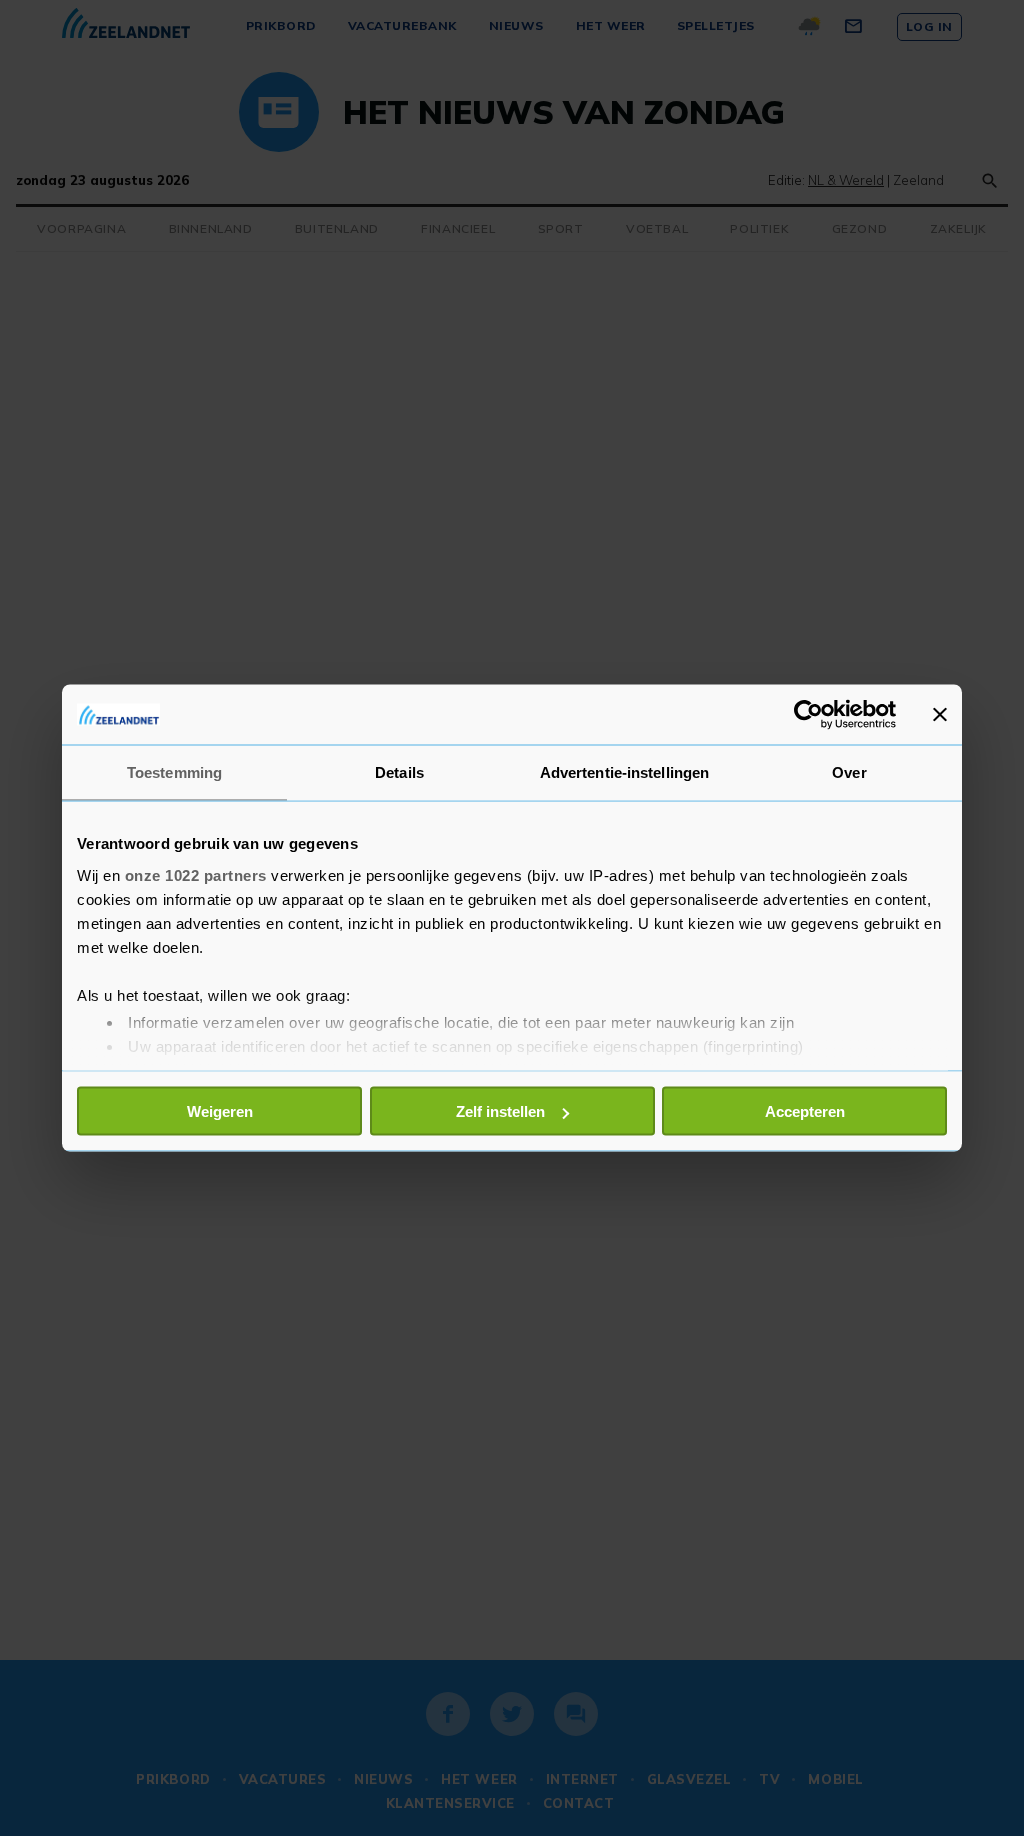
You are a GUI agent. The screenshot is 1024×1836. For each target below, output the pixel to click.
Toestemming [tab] (174, 772)
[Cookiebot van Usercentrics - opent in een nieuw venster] (808, 715)
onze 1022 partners (196, 874)
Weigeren (220, 1111)
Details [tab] (399, 772)
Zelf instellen (500, 1111)
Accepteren (805, 1111)
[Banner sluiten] (940, 715)
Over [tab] (849, 772)
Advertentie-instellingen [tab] (624, 772)
